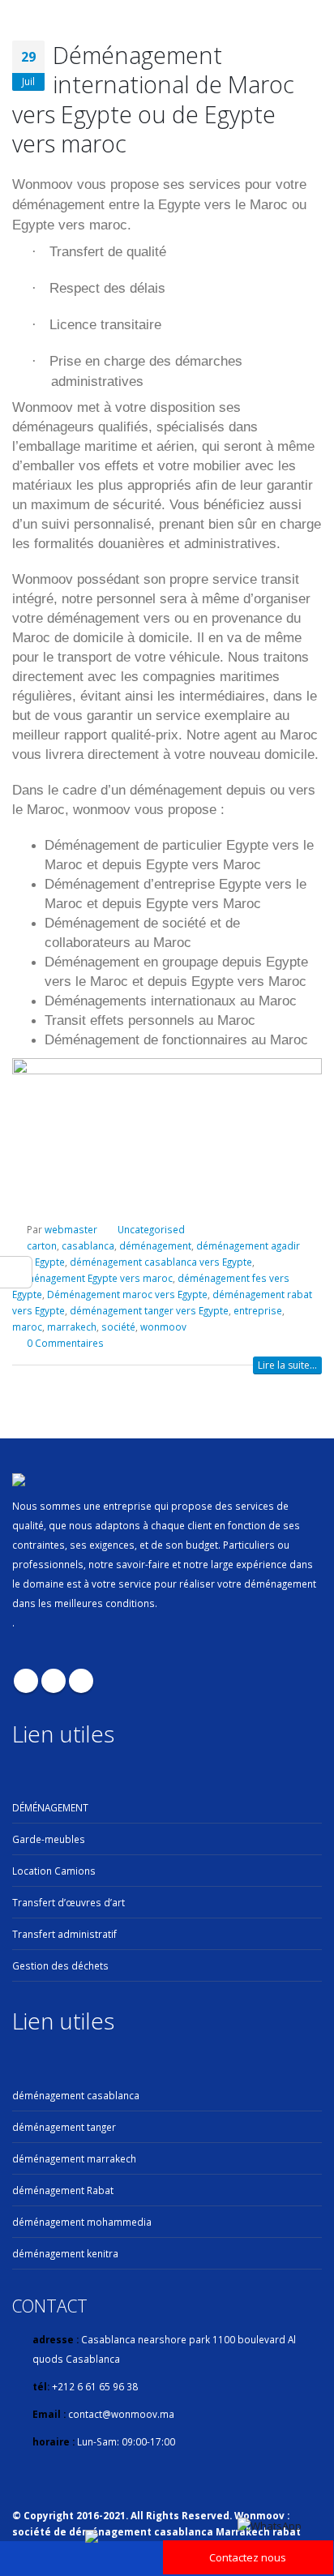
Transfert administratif (64, 1934)
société (118, 1327)
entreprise (258, 1310)
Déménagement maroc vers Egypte (127, 1294)
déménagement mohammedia (82, 2222)
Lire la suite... (287, 1365)
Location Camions (54, 1871)
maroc (27, 1327)
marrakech (72, 1327)
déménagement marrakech (74, 2158)
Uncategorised (151, 1229)
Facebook (26, 1681)
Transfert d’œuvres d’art (69, 1902)
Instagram (81, 1681)
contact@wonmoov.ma (121, 2414)
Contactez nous (248, 2557)
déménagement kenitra (65, 2253)
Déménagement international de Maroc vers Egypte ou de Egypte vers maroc (153, 99)
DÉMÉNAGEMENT (50, 1807)
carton (42, 1245)
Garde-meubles (49, 1839)
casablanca (88, 1245)
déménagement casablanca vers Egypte (161, 1262)
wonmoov (163, 1327)
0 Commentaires (65, 1343)
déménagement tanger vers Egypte (149, 1310)
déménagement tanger (64, 2127)
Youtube (54, 1681)
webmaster (71, 1229)
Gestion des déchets (60, 1965)
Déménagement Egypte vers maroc (92, 1278)
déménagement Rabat (63, 2190)
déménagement (155, 1245)
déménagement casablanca (76, 2095)
